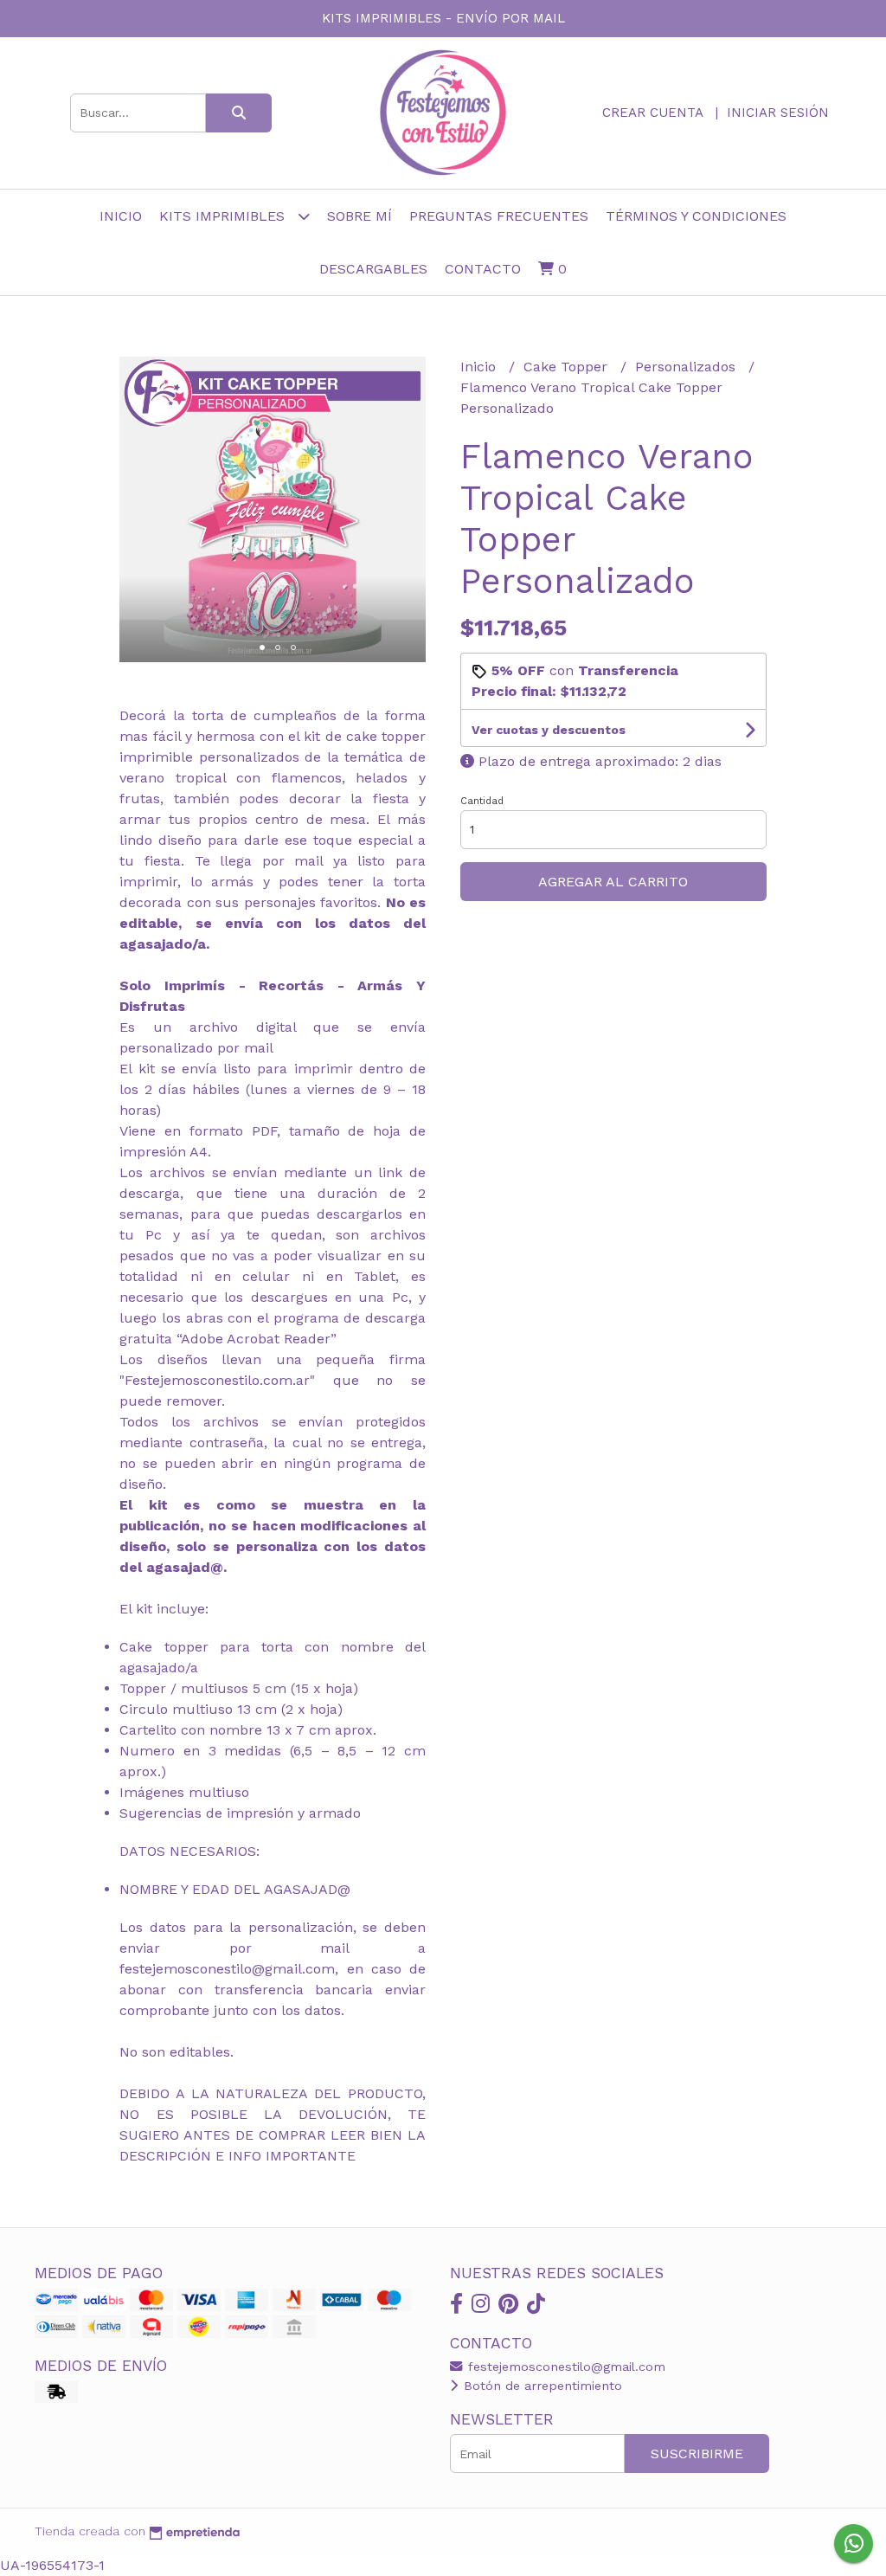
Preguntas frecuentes (499, 216)
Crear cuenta (652, 113)
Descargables (373, 269)
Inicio (121, 216)
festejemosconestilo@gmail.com (565, 2367)
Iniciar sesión (778, 113)
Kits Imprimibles (224, 216)
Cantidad (482, 801)
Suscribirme (697, 2454)
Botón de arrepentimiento (541, 2386)
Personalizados (687, 367)
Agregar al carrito (613, 882)
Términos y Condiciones (696, 216)
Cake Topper (568, 367)
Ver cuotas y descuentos (549, 730)
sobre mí (360, 216)
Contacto (483, 269)
